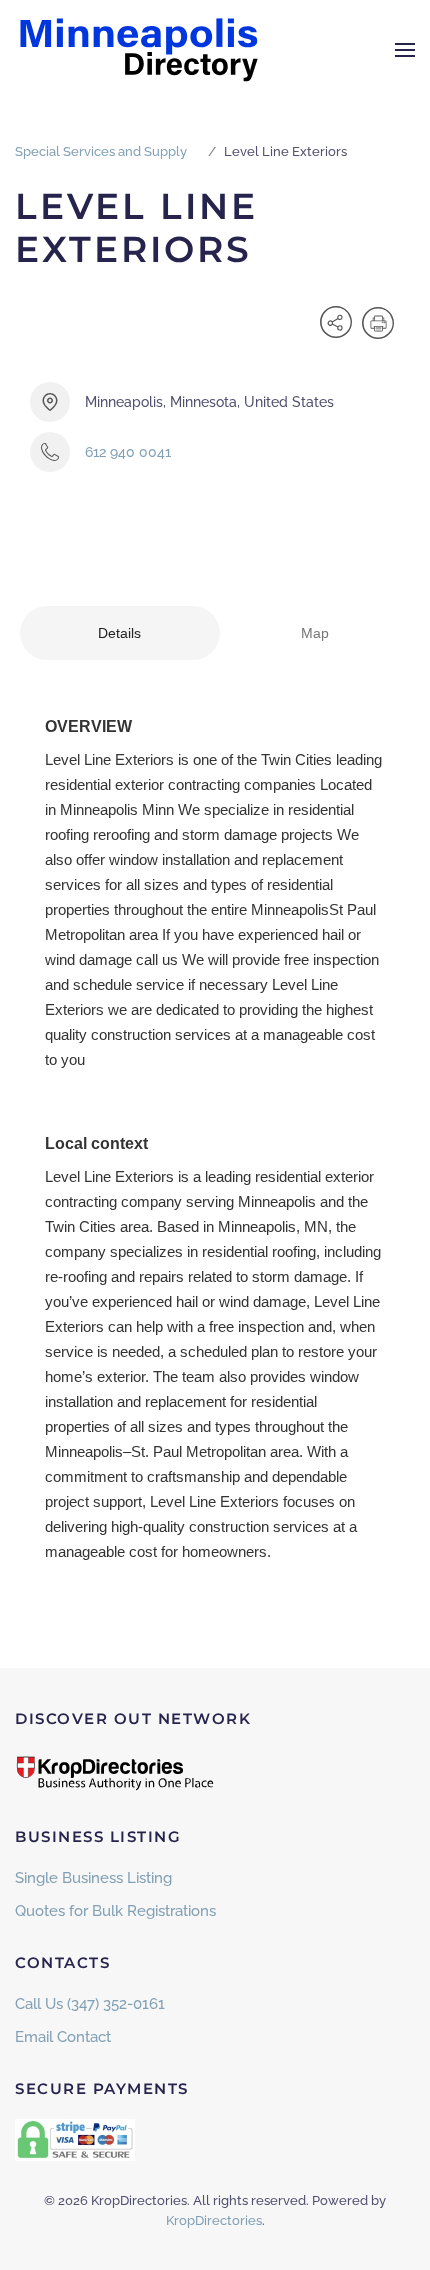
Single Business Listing (93, 1878)
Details (119, 633)
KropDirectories (214, 2220)
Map (315, 633)
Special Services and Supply (101, 151)
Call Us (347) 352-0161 (90, 2004)
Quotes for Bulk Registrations (115, 1911)
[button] (405, 50)
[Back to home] (140, 50)
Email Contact (63, 2037)
